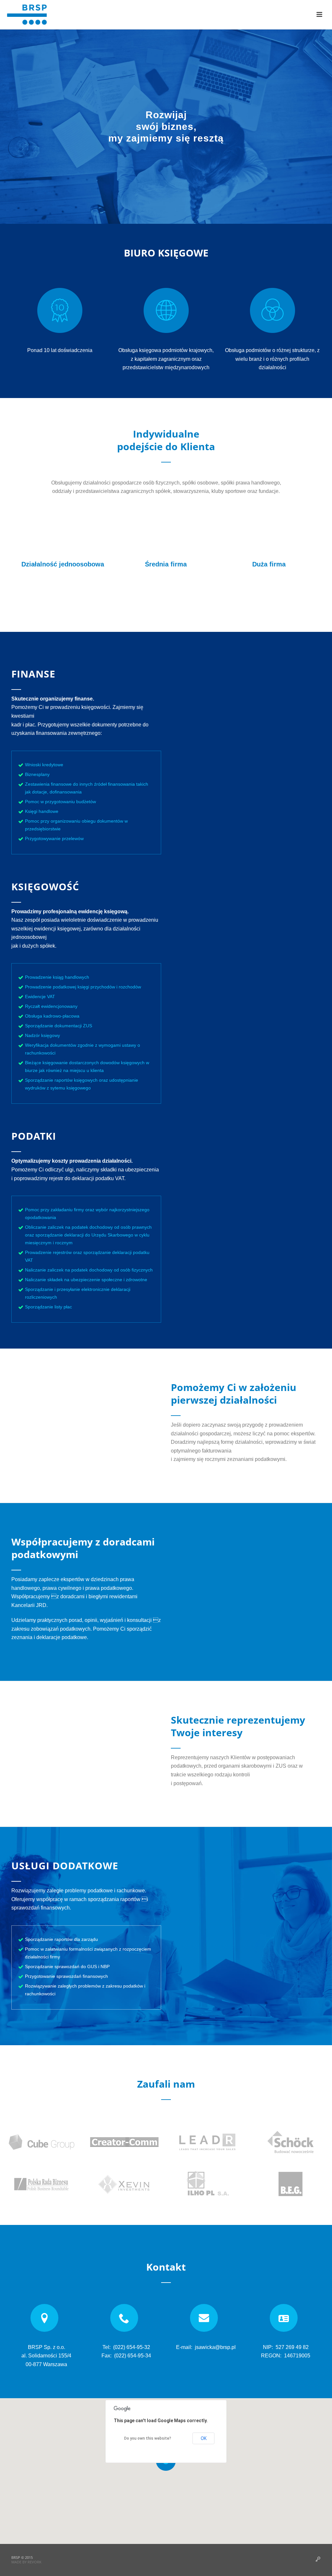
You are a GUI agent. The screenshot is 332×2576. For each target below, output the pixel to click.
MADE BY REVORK (26, 2562)
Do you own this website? (148, 2438)
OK (204, 2438)
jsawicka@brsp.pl (215, 2347)
